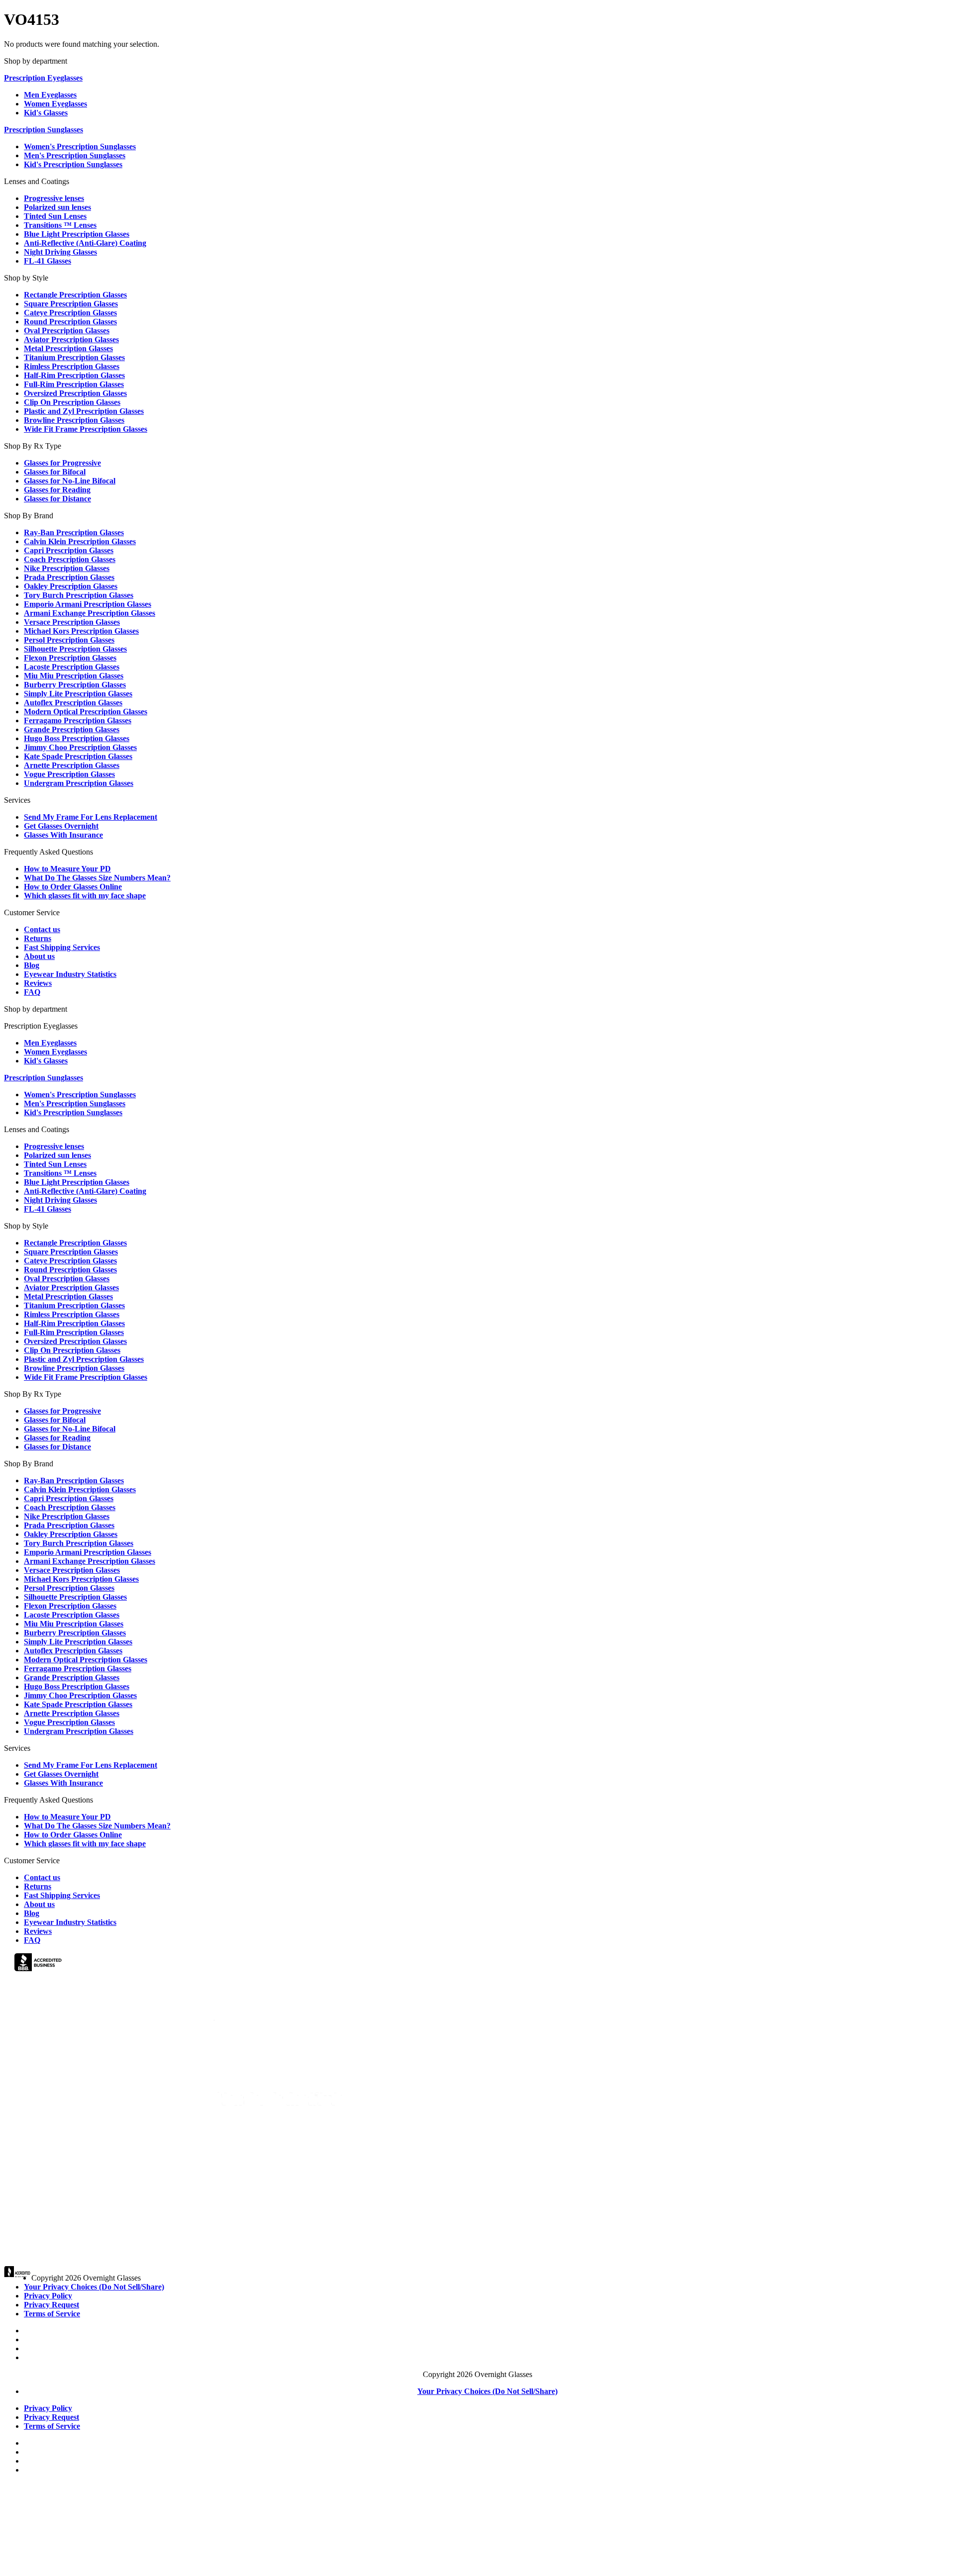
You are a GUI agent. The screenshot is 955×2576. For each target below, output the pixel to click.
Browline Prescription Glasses (74, 420)
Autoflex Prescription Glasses (73, 703)
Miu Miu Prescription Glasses (74, 676)
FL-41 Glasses (48, 261)
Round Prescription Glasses (70, 322)
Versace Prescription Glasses (72, 622)
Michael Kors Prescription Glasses (81, 631)
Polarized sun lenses (57, 207)
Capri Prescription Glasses (69, 550)
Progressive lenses (54, 198)
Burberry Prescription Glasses (75, 685)
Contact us (42, 929)
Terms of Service (52, 2314)
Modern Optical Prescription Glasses (86, 712)
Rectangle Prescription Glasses (75, 295)
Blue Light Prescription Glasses (77, 234)
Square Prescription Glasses (71, 304)
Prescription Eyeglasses (43, 78)
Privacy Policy (48, 2296)
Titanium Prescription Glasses (74, 357)
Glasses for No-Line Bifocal (70, 481)
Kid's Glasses (46, 113)
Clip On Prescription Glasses (72, 402)
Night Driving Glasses (60, 252)
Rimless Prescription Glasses (72, 366)
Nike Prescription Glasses (67, 568)
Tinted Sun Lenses (55, 216)
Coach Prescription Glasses (70, 559)
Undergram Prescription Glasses (79, 783)
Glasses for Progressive (62, 463)
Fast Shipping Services (62, 947)
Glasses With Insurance (63, 835)
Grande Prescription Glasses (72, 729)
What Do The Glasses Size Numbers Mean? (97, 878)
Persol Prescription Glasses (69, 640)
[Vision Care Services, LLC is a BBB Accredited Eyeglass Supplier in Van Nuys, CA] (39, 1964)
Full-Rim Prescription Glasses (74, 384)
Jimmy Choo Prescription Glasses (80, 747)
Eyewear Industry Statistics (70, 974)
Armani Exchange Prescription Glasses (90, 613)
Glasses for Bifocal (55, 472)
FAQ (32, 992)
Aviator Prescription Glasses (71, 339)
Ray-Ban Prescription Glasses (74, 532)
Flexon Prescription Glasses (70, 658)
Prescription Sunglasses (44, 130)
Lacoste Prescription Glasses (72, 667)
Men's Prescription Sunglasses (75, 155)
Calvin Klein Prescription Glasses (80, 541)
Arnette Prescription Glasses (72, 765)
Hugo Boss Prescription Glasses (77, 738)
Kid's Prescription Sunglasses (73, 164)
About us (39, 956)
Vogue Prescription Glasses (69, 774)
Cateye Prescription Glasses (70, 313)
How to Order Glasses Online (73, 887)
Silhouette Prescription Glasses (75, 649)
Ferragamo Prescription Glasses (78, 720)
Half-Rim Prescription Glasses (74, 375)
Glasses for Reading (57, 490)
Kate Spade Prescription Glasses (78, 756)
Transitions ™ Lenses (60, 225)
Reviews (38, 983)
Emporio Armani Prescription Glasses (88, 604)
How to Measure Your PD (67, 869)
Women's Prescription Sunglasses (80, 146)
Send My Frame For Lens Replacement (91, 817)
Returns (38, 938)
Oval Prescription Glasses (67, 331)
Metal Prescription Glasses (68, 348)
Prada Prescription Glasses (69, 577)
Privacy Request (51, 2305)
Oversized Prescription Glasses (75, 393)
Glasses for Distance (57, 499)
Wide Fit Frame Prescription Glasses (86, 429)
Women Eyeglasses (55, 104)
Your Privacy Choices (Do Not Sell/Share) (94, 2287)
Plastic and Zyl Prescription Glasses (84, 411)
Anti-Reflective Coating (85, 243)
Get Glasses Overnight (61, 826)
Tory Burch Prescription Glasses (79, 595)
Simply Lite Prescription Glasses (78, 694)
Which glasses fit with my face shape (85, 896)
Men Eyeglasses (50, 95)
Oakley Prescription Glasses (71, 586)
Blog (32, 965)
